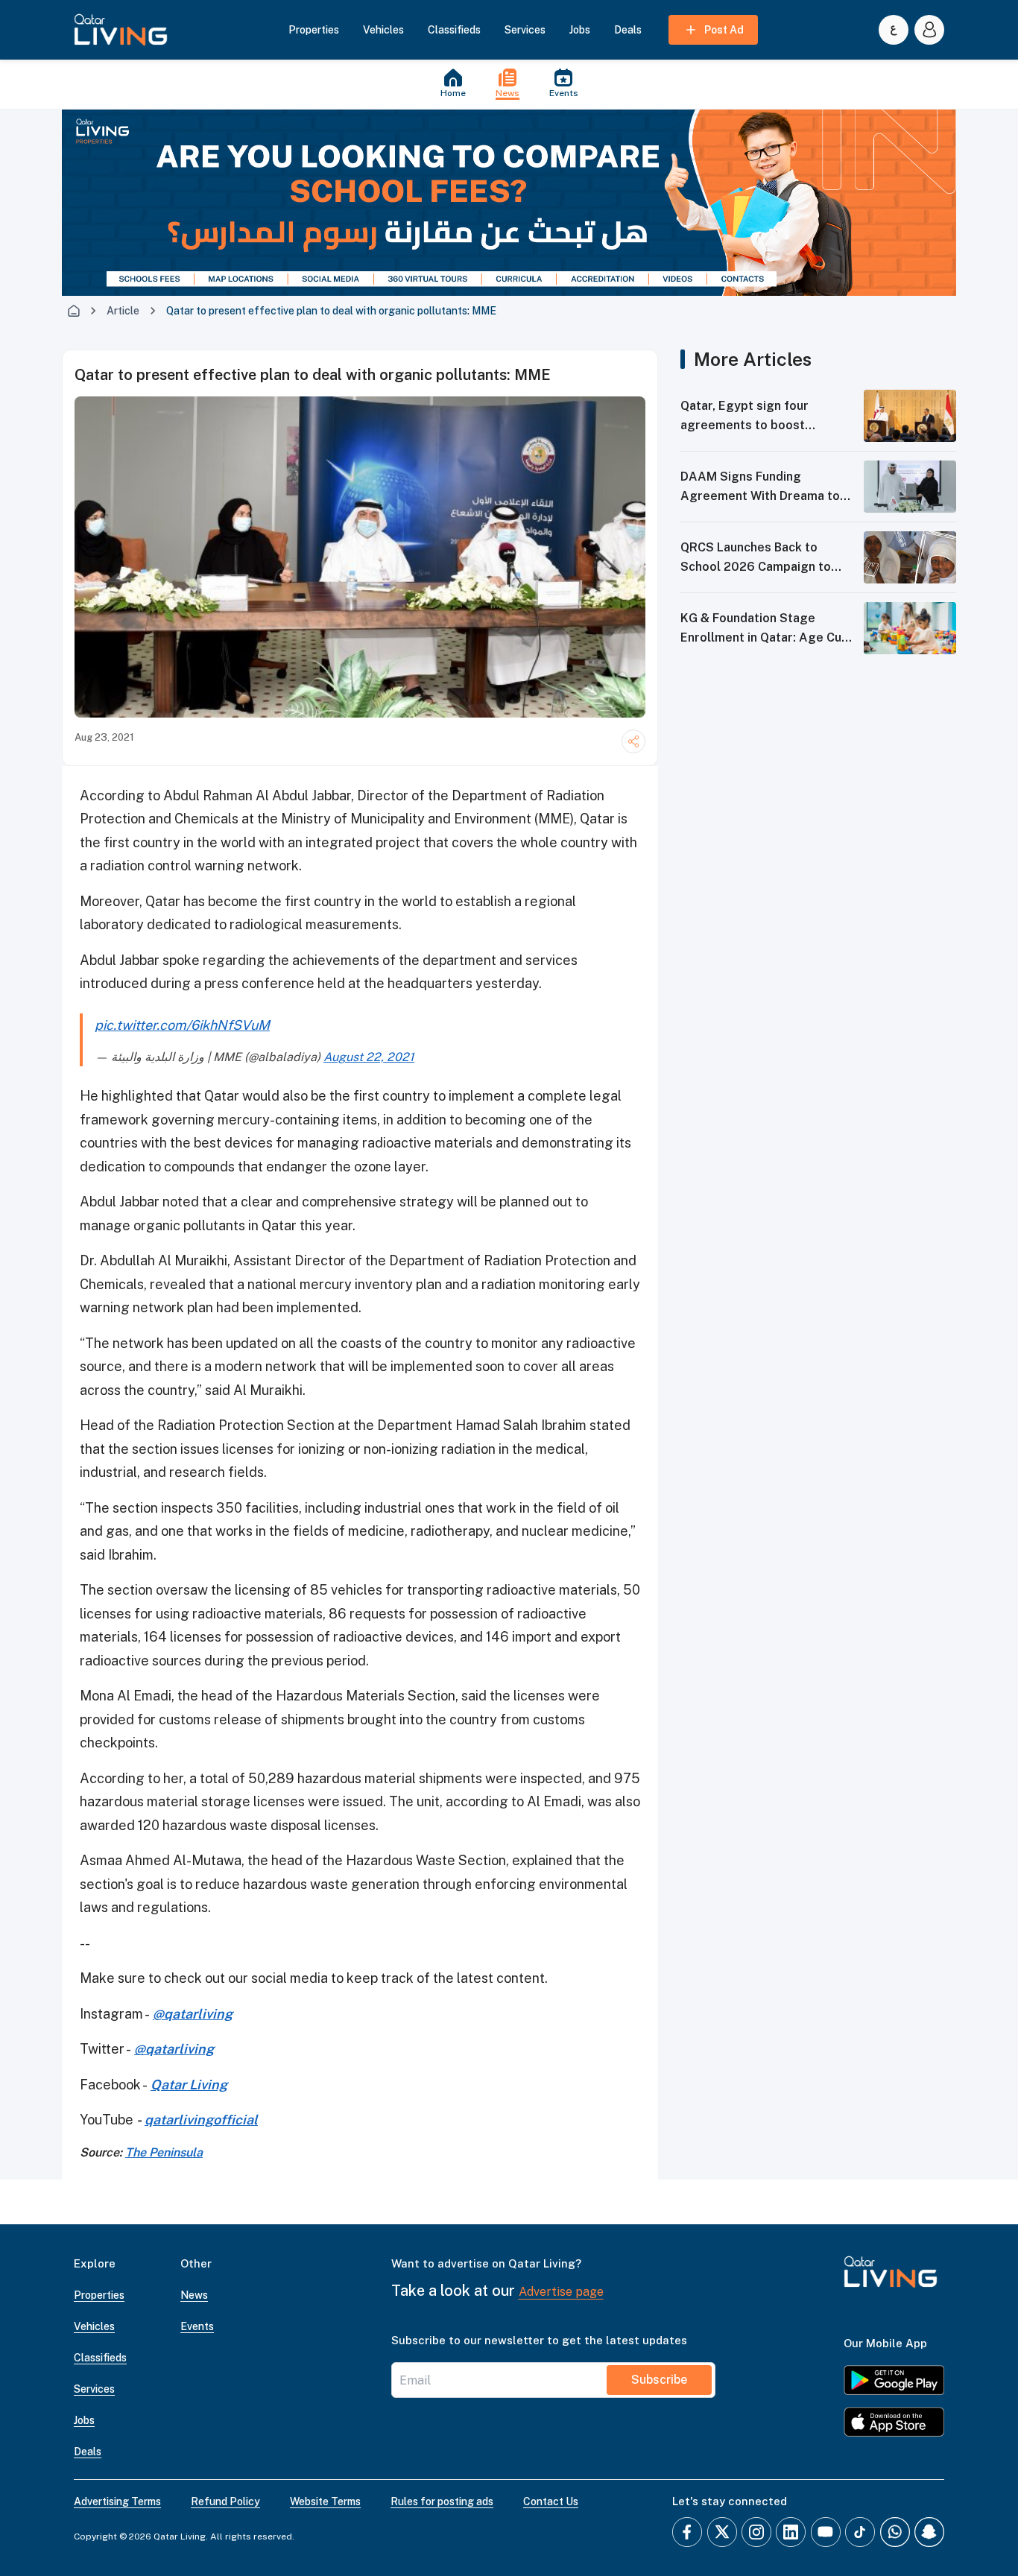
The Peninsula (164, 2152)
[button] (121, 30)
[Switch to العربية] (894, 30)
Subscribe (659, 2380)
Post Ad (724, 30)
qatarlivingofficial (201, 2120)
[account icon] (929, 30)
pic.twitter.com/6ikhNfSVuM (182, 1025)
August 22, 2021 (369, 1057)
